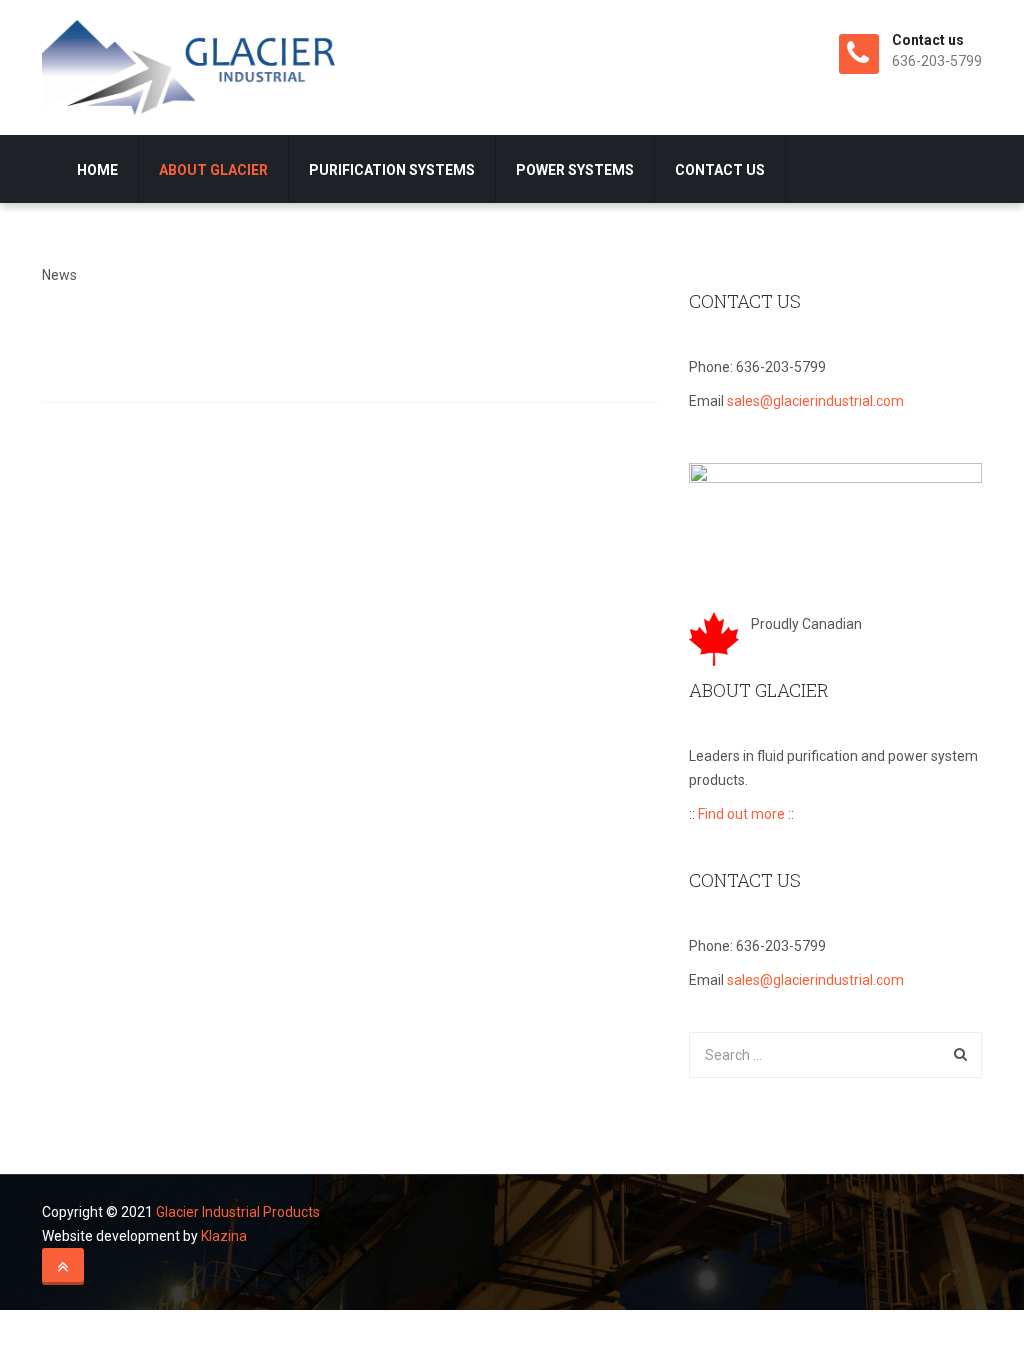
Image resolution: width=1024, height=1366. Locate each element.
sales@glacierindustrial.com (815, 401)
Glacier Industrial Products (238, 1212)
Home (97, 170)
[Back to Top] (63, 1267)
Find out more (741, 814)
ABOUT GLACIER (213, 170)
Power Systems (575, 170)
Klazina (224, 1236)
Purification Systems (392, 170)
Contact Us (720, 170)
